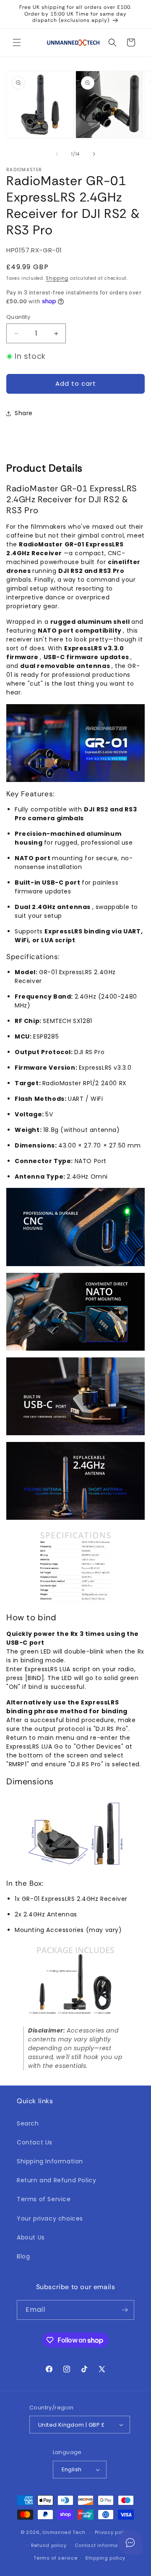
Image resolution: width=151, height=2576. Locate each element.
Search (28, 2123)
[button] (17, 42)
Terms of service (55, 2558)
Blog (23, 2256)
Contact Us (35, 2142)
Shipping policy (105, 2558)
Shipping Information (50, 2161)
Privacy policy (113, 2532)
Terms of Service (44, 2199)
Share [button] (24, 413)
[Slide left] (57, 154)
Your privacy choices (50, 2218)
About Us (31, 2237)
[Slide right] (94, 154)
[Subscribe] (125, 2310)
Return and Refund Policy (56, 2180)
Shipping (57, 278)
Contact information (101, 2545)
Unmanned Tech (64, 2532)
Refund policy (49, 2545)
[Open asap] (130, 2542)
